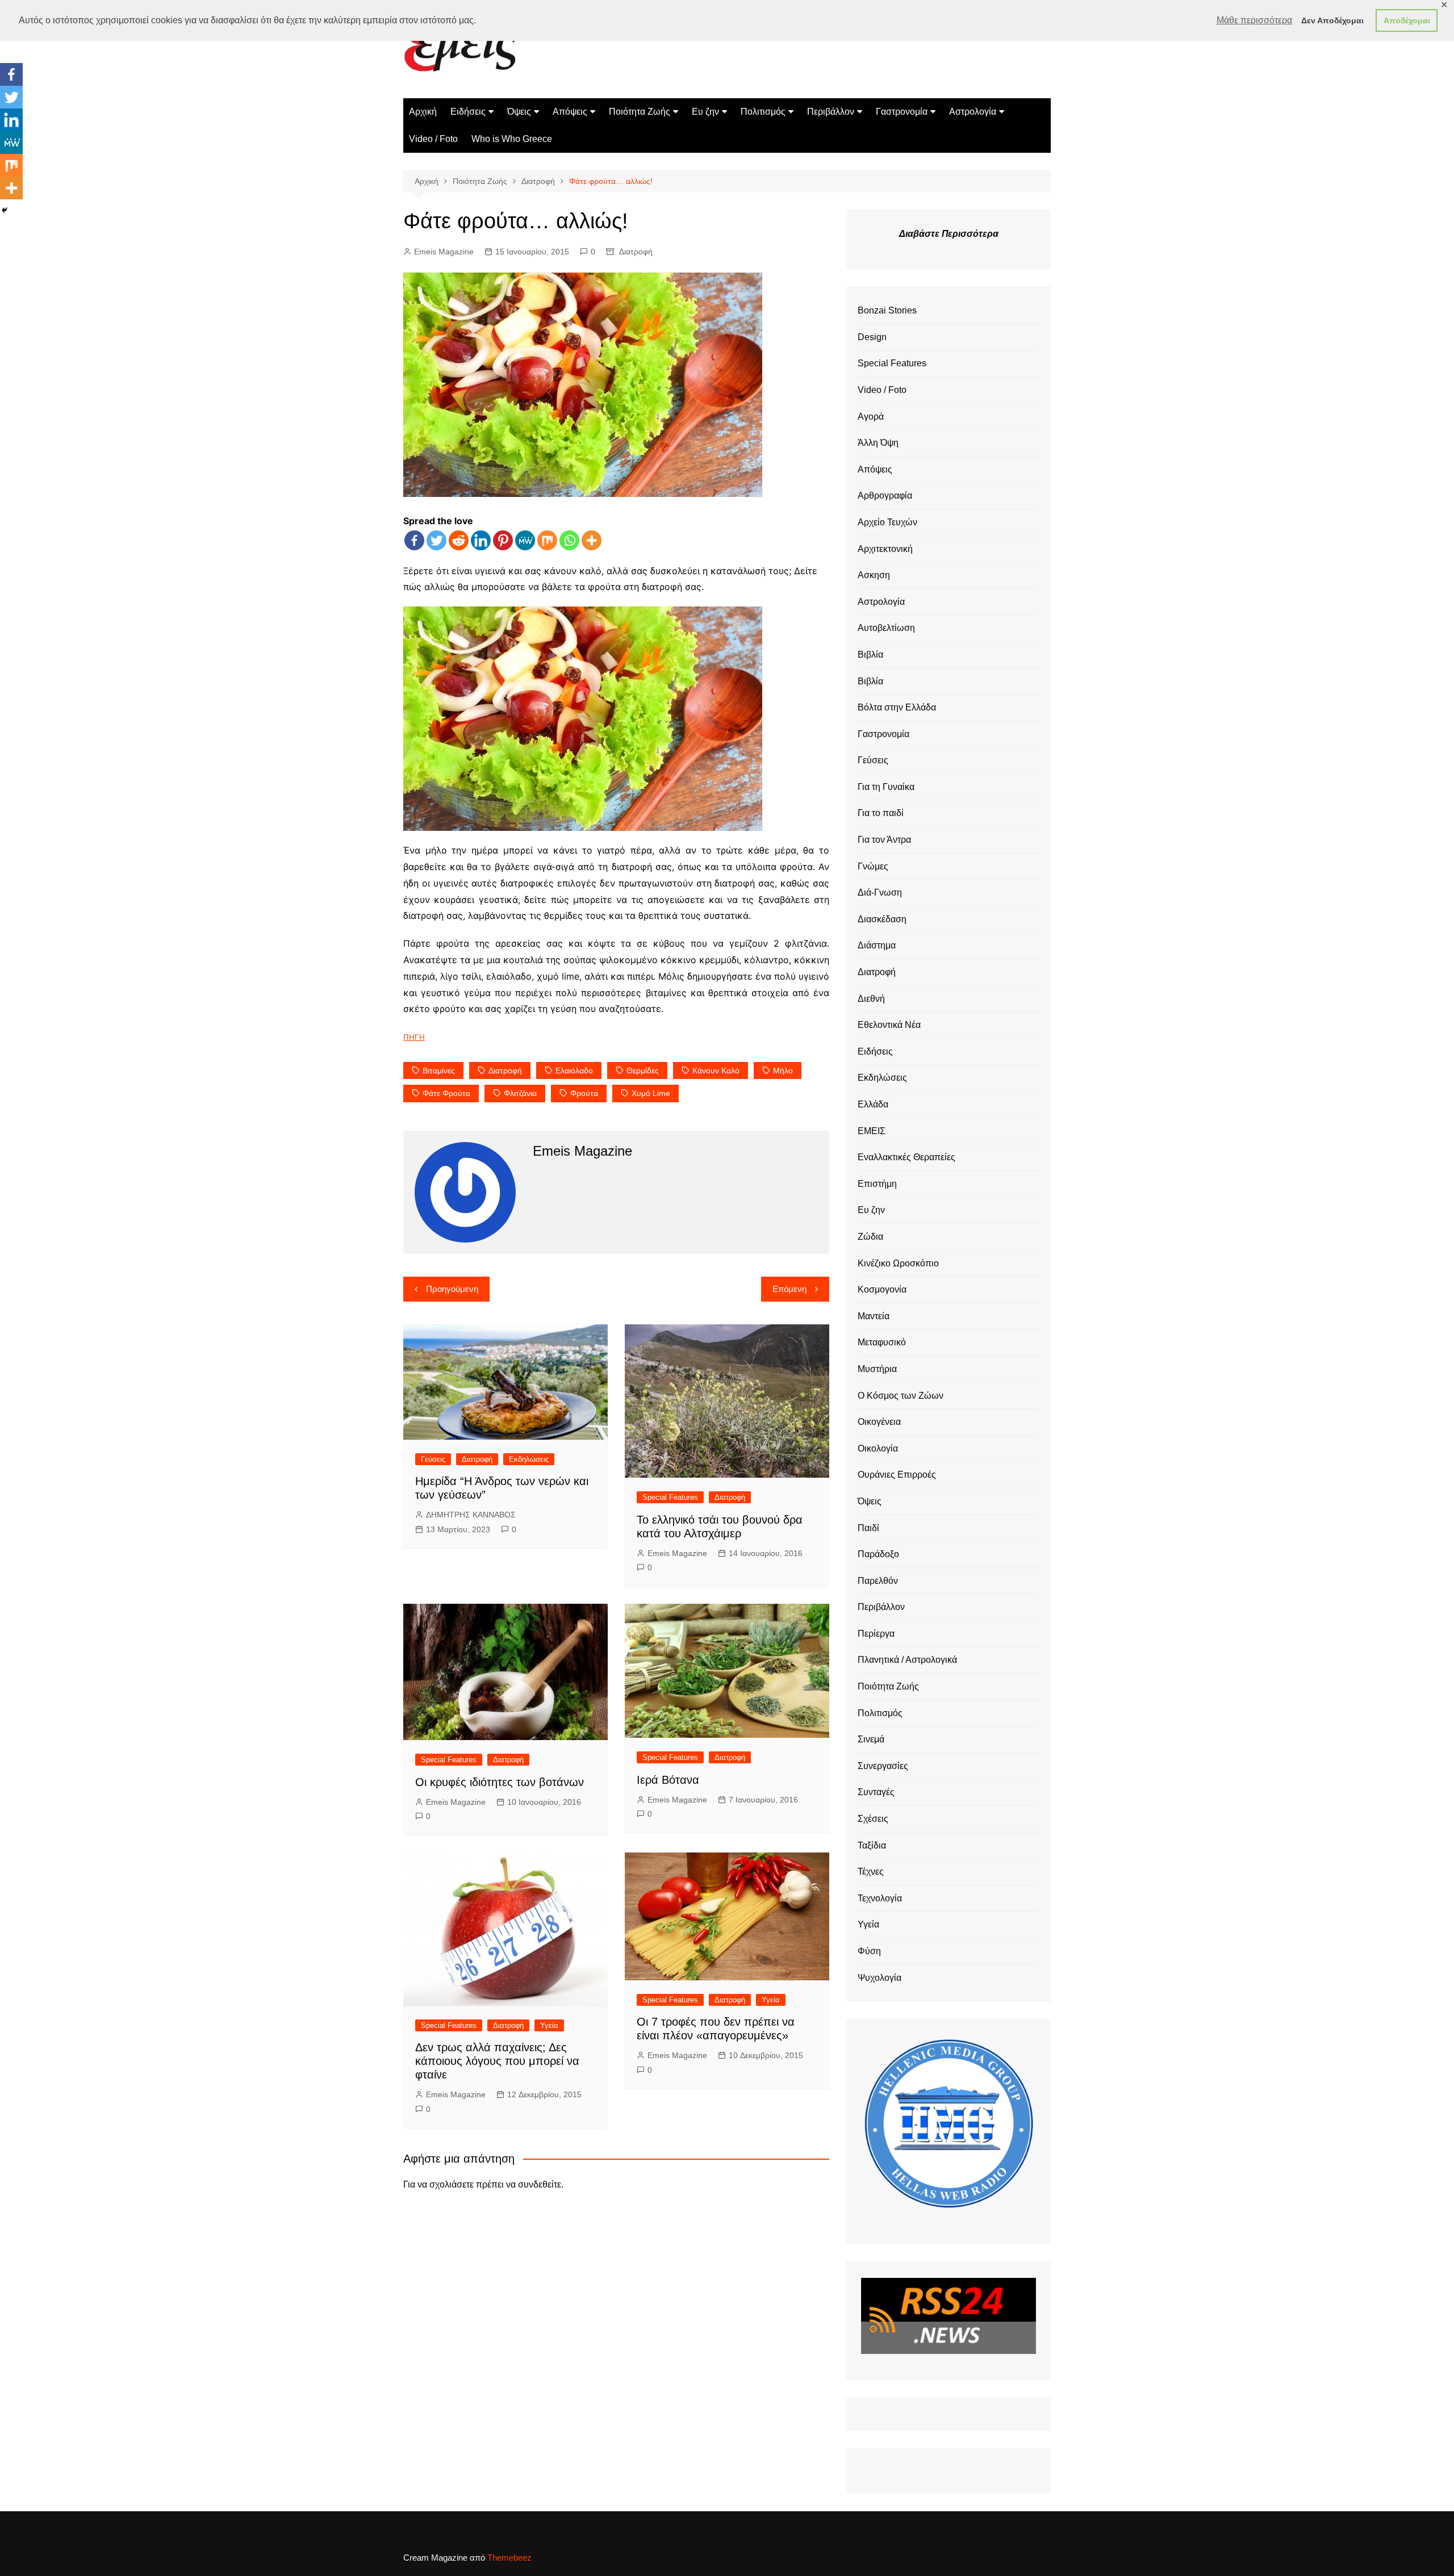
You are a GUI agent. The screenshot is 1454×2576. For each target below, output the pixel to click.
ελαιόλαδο (574, 1070)
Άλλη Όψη (878, 443)
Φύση (869, 1951)
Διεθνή (871, 999)
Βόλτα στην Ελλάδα (897, 707)
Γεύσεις (433, 1459)
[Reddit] (459, 540)
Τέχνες (871, 1872)
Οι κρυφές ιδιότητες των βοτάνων (500, 1782)
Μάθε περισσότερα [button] (1254, 20)
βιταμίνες (439, 1070)
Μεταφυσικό (882, 1342)
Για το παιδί (881, 813)
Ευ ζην (705, 112)
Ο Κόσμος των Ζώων (901, 1396)
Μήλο (783, 1070)
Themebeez (509, 2558)
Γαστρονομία (902, 112)
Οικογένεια (879, 1422)
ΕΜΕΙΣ (872, 1131)
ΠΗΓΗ (414, 1037)
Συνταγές (876, 1792)
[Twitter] (436, 540)
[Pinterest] (503, 540)
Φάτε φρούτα (446, 1093)
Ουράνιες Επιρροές (897, 1475)
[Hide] (5, 210)
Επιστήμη (877, 1184)
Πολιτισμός (763, 112)
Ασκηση (874, 575)
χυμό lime (651, 1093)
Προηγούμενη (452, 1289)
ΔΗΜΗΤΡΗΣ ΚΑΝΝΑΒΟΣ (471, 1515)
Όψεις (519, 112)
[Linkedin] (481, 540)
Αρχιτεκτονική (885, 549)
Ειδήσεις (468, 112)
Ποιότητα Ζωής (640, 112)
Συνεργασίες (883, 1766)
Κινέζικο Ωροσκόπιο (898, 1263)
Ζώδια (870, 1237)
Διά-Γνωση (880, 892)
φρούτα (584, 1093)
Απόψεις (570, 112)
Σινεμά (871, 1739)
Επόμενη (789, 1289)
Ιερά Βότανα (668, 1780)
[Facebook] (414, 540)
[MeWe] (525, 540)
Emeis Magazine (444, 252)
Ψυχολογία (879, 1978)
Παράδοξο (878, 1554)
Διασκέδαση (882, 919)
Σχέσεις (873, 1819)
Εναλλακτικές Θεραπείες (906, 1157)
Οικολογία (878, 1448)
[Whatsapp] (569, 540)
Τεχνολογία (880, 1898)
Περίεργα (876, 1634)
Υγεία (549, 2025)
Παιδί (868, 1528)
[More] (592, 540)
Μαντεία (874, 1316)
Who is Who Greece (512, 139)
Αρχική (423, 112)
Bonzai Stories (887, 310)
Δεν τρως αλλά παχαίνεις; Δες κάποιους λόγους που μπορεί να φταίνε (497, 2061)
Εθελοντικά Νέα (889, 1025)
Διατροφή (636, 252)
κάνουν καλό (716, 1070)
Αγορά (871, 417)
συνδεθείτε (540, 2184)
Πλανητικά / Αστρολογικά (907, 1660)
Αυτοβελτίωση (886, 628)
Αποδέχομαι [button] (1407, 20)
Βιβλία (870, 655)
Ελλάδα (873, 1104)
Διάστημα (877, 945)
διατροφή (505, 1070)
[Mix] (547, 540)
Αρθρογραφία (885, 495)
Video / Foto (433, 139)
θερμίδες (643, 1070)
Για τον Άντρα (884, 840)
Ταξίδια (872, 1845)
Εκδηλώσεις (529, 1459)
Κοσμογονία (882, 1289)
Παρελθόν (878, 1581)
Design (872, 337)
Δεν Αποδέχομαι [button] (1332, 20)
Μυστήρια (877, 1369)
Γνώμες (873, 866)
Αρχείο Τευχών (887, 522)
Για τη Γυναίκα (886, 787)
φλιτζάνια (520, 1093)
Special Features (670, 1497)
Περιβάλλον (831, 112)
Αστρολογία (973, 112)
